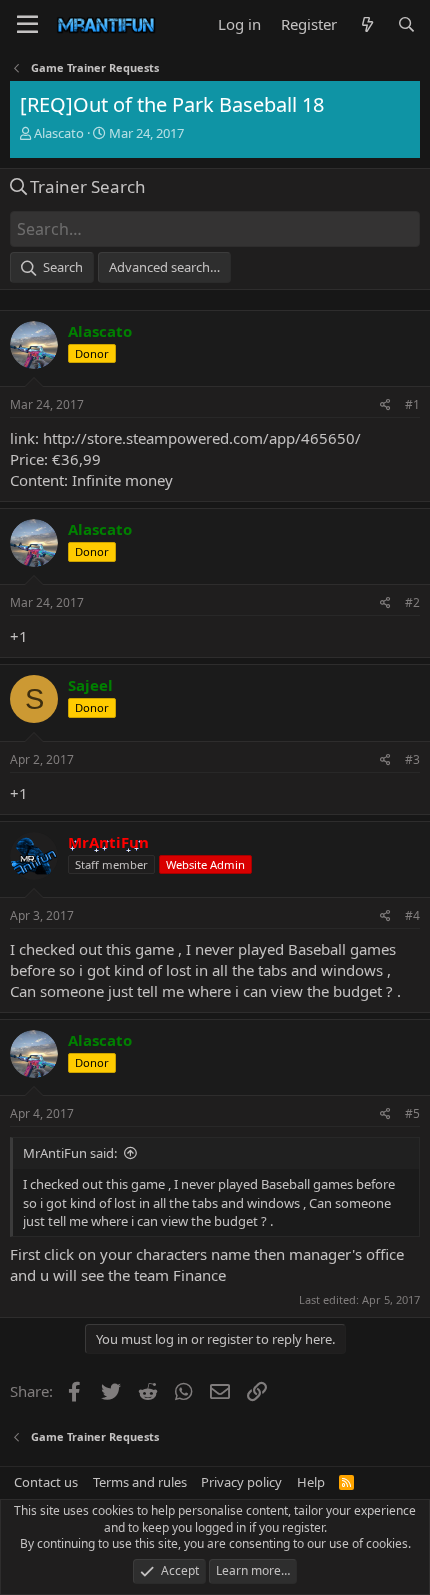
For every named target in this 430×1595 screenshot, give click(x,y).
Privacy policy (241, 1482)
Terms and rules (140, 1482)
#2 (412, 602)
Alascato (59, 133)
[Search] (406, 24)
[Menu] (27, 25)
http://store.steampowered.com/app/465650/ (202, 438)
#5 (412, 1113)
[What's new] (366, 24)
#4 (412, 915)
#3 (412, 759)
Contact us (46, 1482)
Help (311, 1482)
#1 (412, 404)
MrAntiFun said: (70, 1153)
